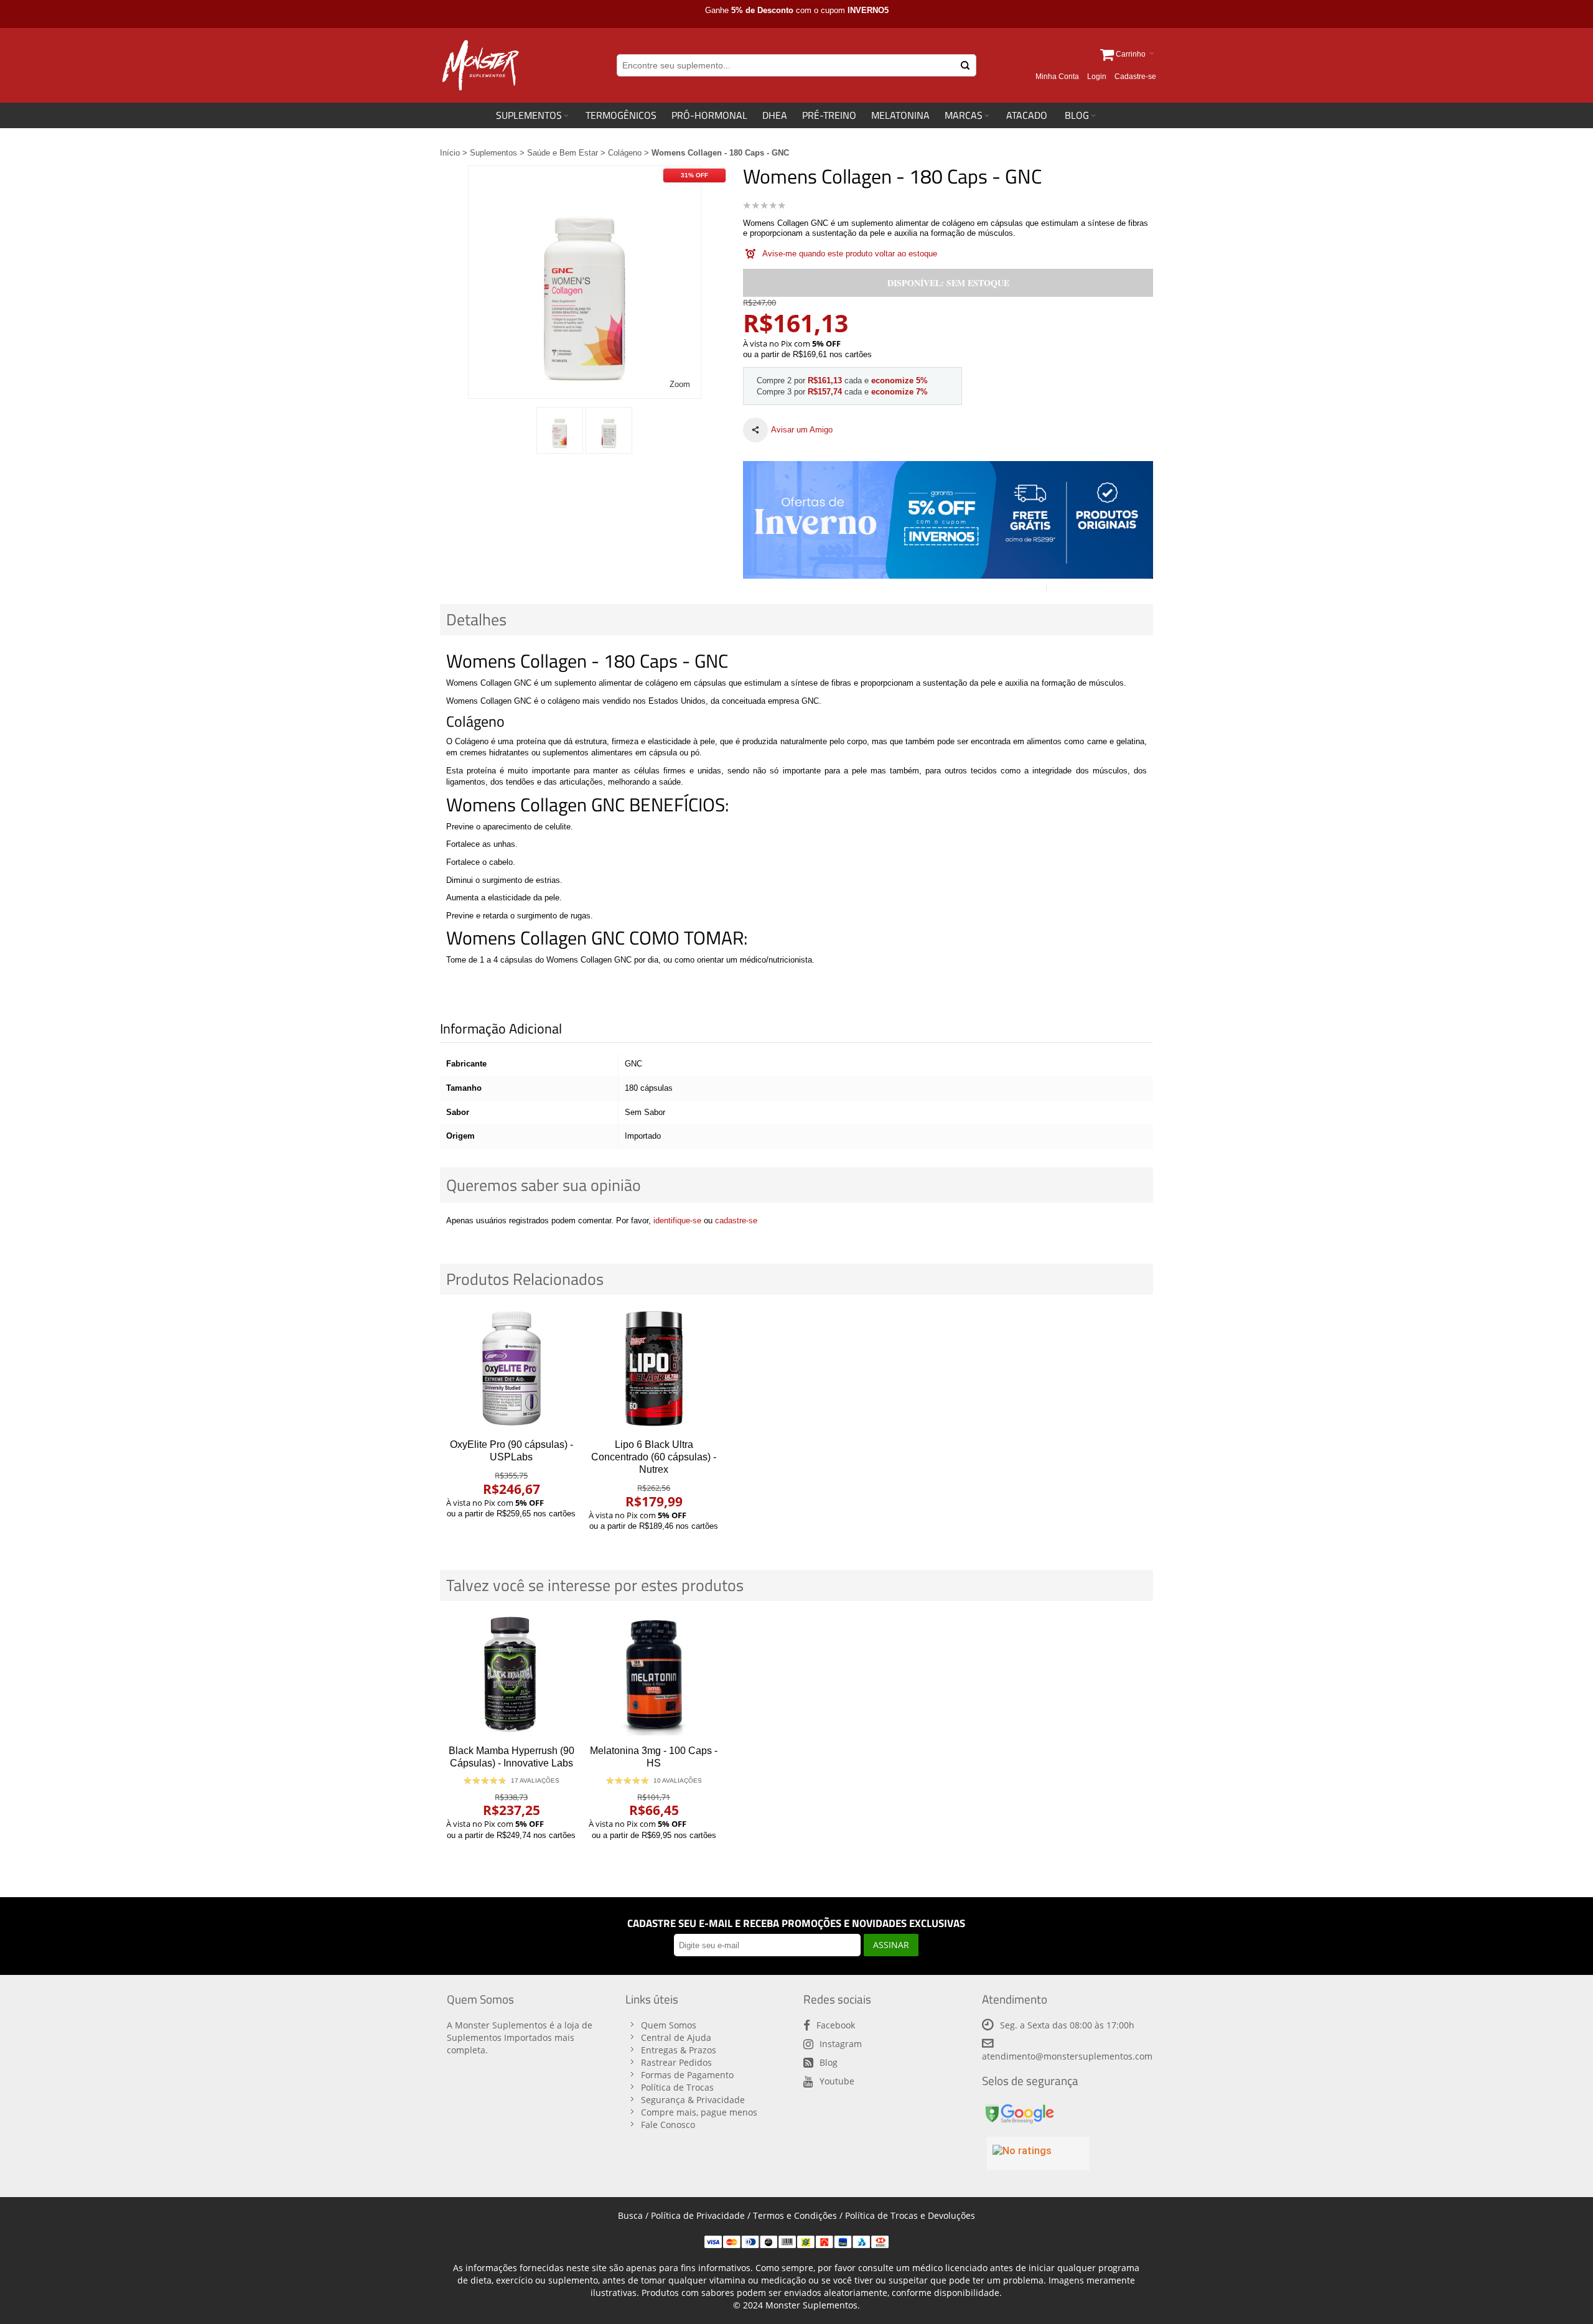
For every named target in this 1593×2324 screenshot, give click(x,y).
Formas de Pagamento (687, 2075)
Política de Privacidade (698, 2215)
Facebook (836, 2025)
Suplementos (493, 153)
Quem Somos (669, 2025)
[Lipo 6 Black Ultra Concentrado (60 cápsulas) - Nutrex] (654, 1368)
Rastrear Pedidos (676, 2062)
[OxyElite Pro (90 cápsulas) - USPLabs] (511, 1368)
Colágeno (625, 153)
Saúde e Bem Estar (563, 153)
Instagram (841, 2044)
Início (450, 153)
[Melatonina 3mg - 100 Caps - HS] (654, 1674)
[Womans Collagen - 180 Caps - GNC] (560, 430)
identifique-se (677, 1220)
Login (1097, 77)
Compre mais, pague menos (699, 2112)
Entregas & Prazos (679, 2050)
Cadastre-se (1135, 77)
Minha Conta (1057, 77)
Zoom (680, 384)
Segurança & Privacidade (693, 2100)
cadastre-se (736, 1220)
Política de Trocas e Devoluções (910, 2215)
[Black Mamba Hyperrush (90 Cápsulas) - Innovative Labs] (511, 1674)
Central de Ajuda (676, 2037)
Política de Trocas (677, 2087)
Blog (829, 2062)
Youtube (837, 2081)
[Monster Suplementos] (479, 65)
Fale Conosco (668, 2125)
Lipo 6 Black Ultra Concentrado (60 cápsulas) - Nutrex (654, 1457)
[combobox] (796, 65)
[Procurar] (965, 65)
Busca (630, 2215)
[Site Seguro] (1019, 2107)
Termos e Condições (795, 2215)
